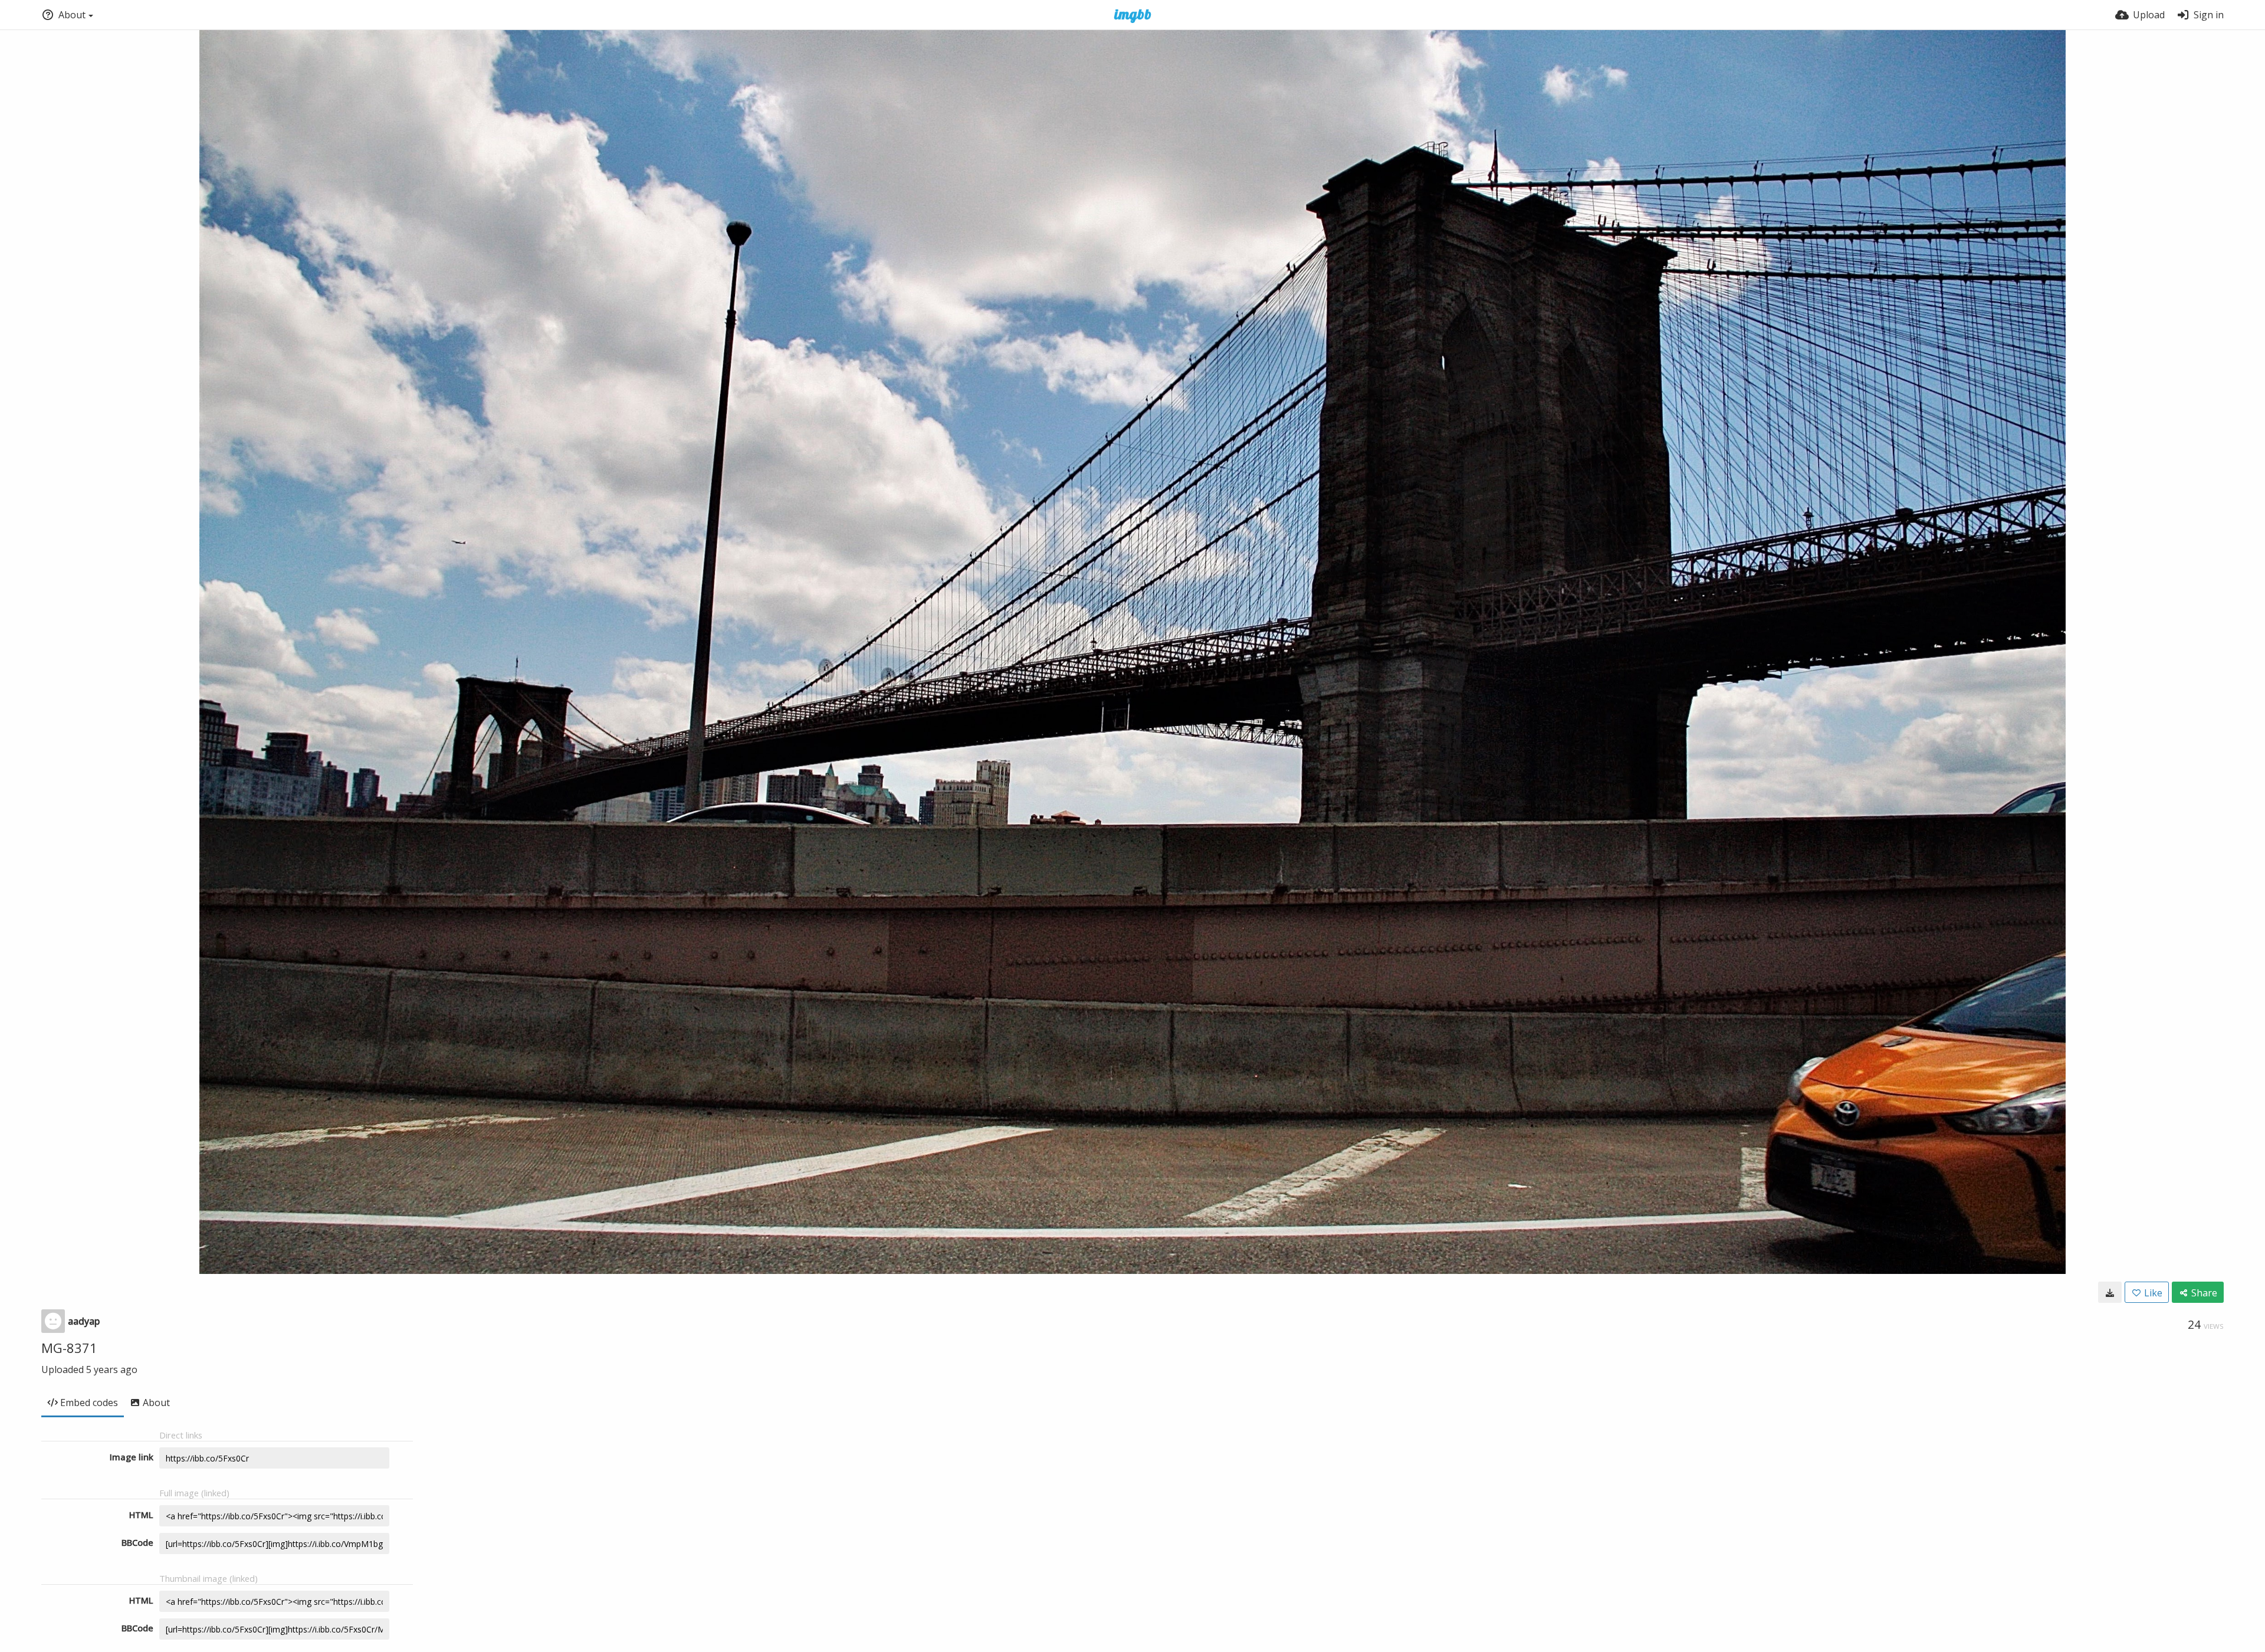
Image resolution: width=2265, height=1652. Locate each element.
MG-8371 (69, 1348)
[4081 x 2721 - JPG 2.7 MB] (2110, 1292)
